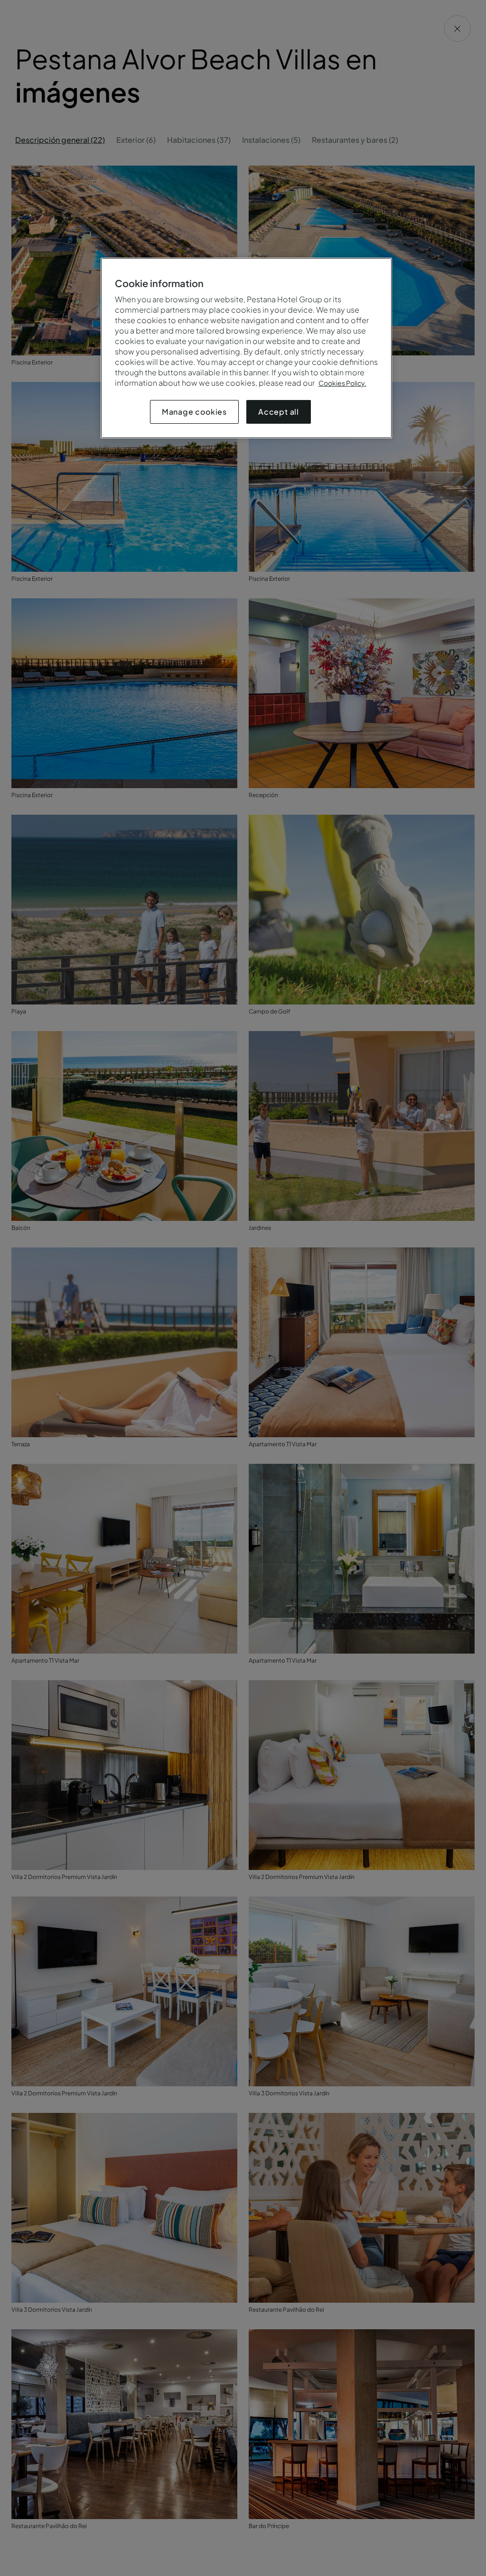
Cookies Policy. (342, 383)
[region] (246, 348)
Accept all (279, 412)
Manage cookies (194, 412)
